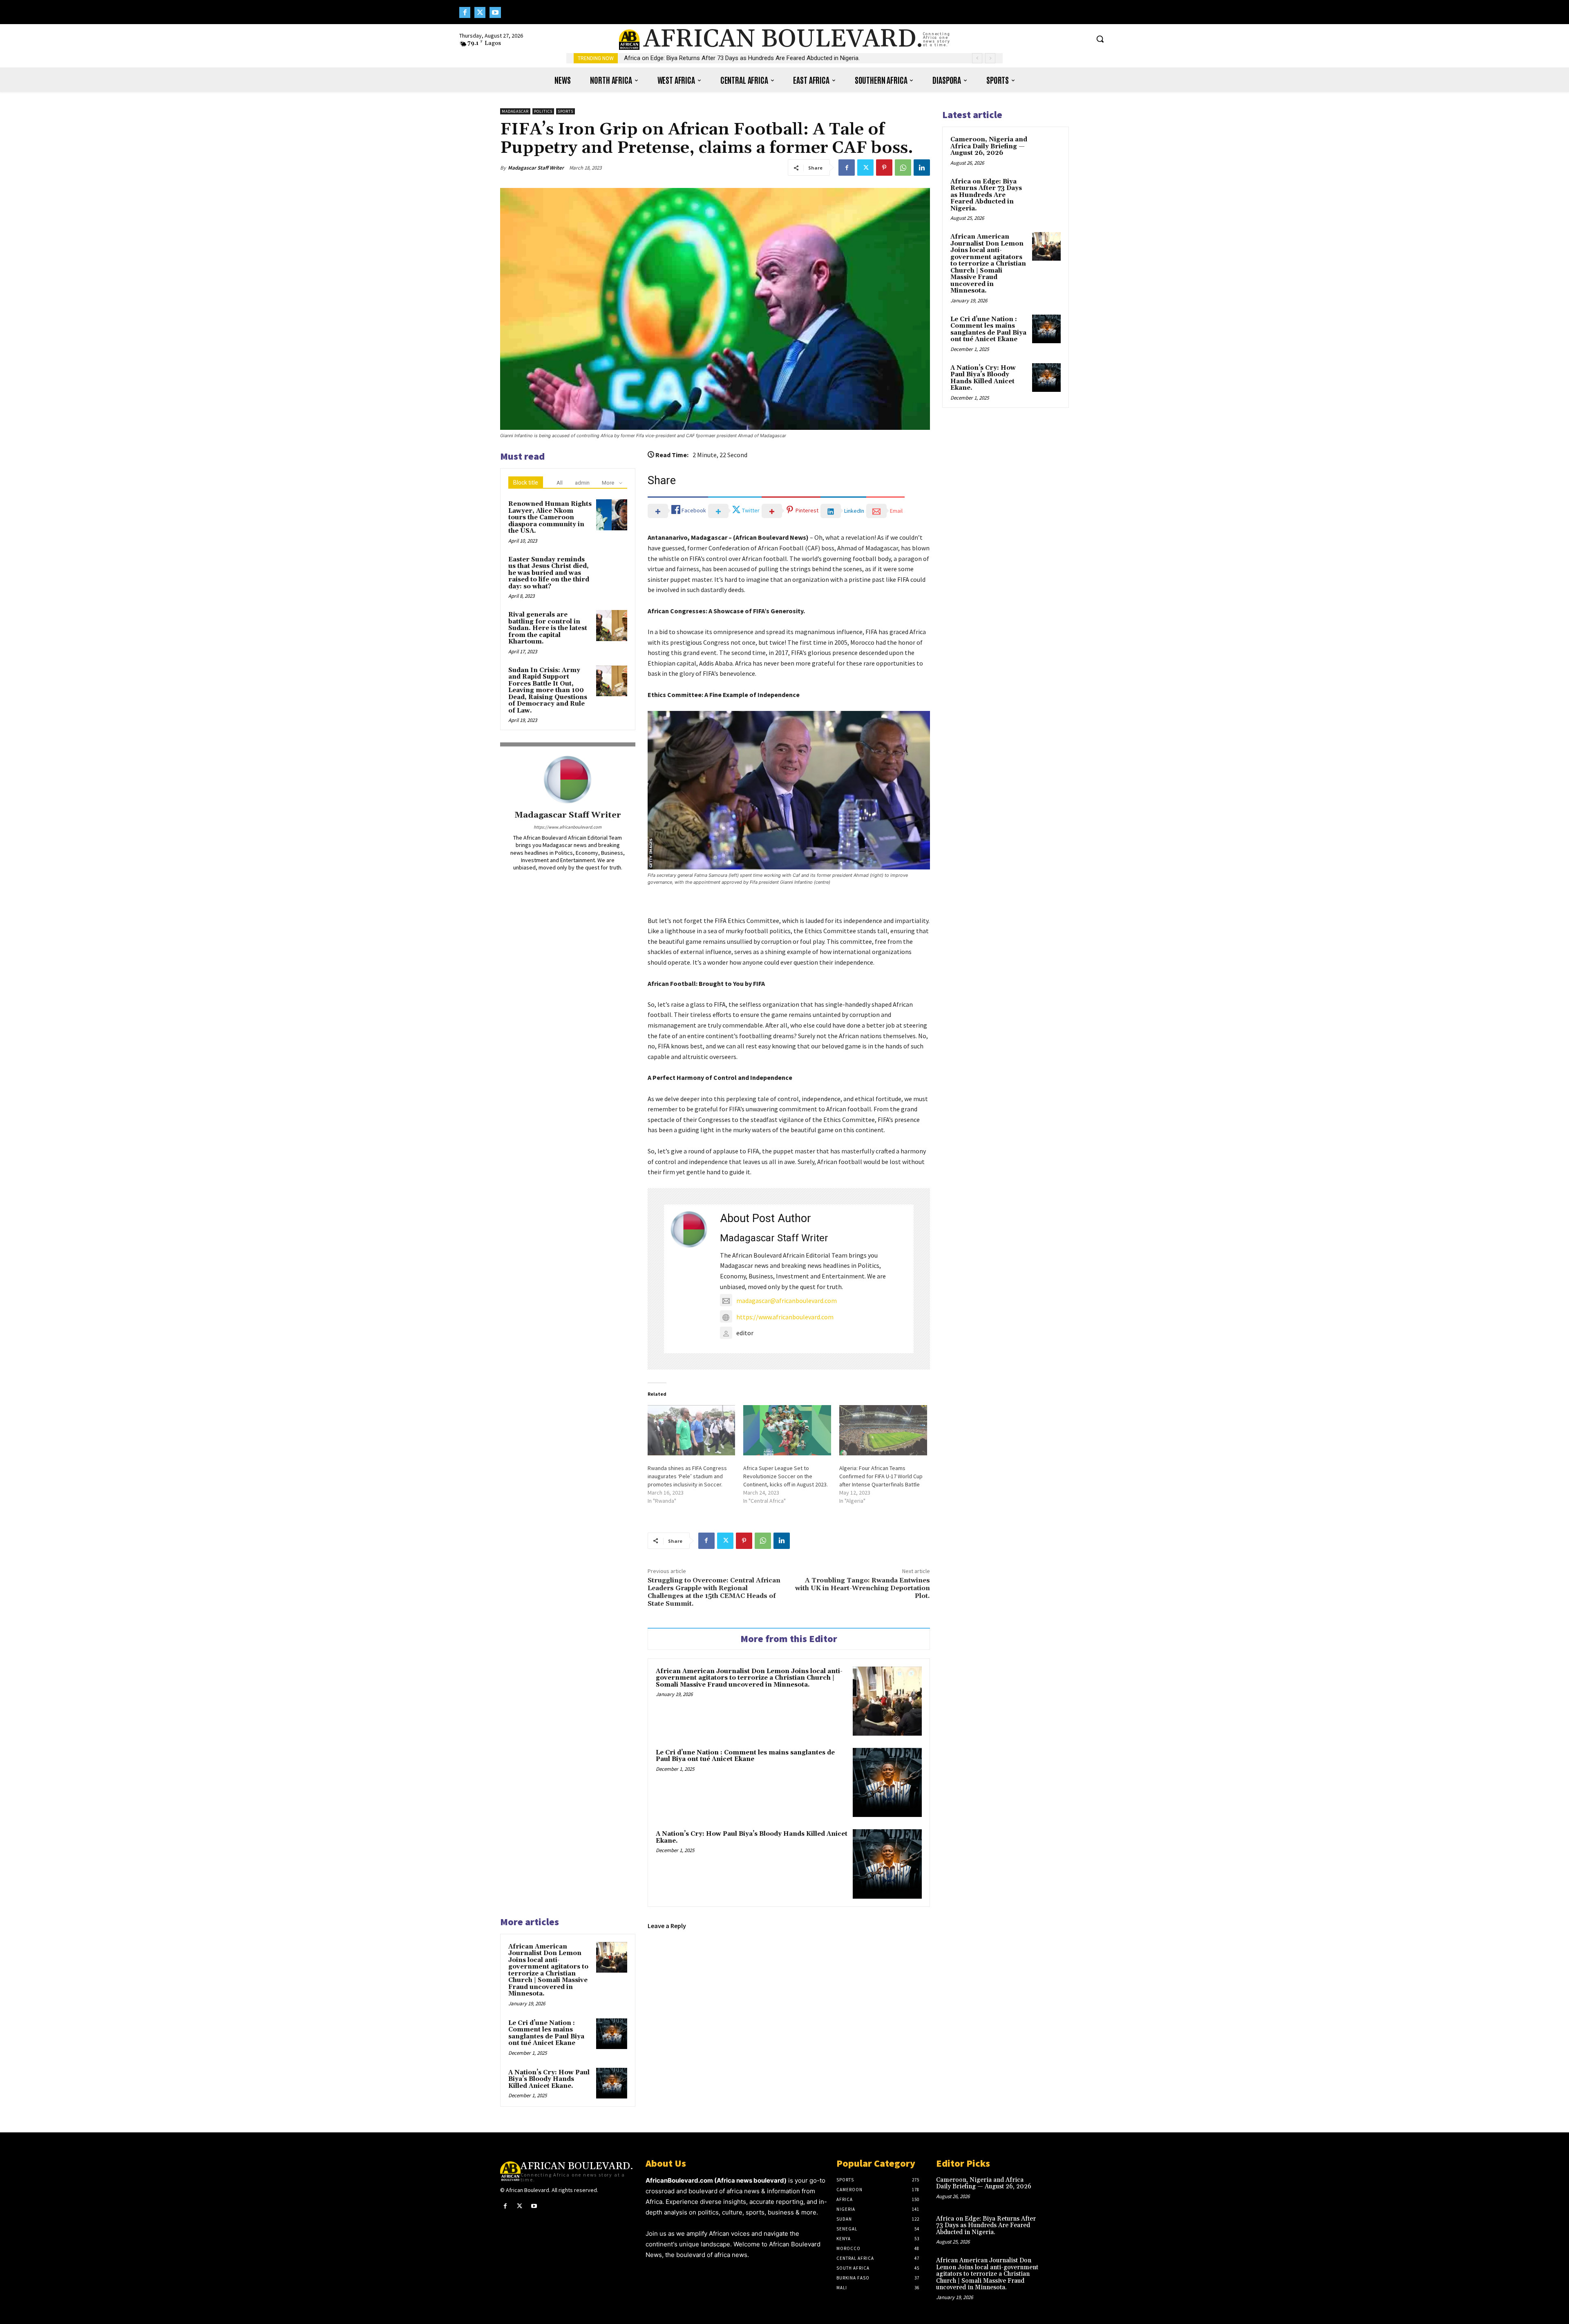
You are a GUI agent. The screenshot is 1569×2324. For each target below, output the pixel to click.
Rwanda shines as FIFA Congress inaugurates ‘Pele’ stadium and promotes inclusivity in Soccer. (687, 1476)
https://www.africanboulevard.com (568, 827)
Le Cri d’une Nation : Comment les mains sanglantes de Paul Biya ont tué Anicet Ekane (745, 1756)
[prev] (977, 58)
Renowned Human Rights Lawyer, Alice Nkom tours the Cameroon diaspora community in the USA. (550, 517)
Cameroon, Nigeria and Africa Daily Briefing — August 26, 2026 (989, 146)
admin (582, 483)
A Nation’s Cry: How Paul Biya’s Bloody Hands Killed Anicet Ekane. (752, 1837)
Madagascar (515, 111)
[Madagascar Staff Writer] (568, 780)
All (560, 483)
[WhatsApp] (903, 168)
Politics (543, 111)
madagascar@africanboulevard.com (787, 1301)
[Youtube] (495, 12)
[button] (1100, 39)
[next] (990, 58)
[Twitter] (480, 12)
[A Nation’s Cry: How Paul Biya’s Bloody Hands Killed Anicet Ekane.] (887, 1864)
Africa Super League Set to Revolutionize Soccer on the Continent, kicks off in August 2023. (786, 1476)
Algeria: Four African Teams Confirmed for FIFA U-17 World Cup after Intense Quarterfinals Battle (881, 1476)
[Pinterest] (884, 168)
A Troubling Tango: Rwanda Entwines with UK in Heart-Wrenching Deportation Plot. (863, 1588)
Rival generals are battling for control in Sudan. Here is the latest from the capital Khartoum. (548, 628)
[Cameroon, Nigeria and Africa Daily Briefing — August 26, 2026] (1046, 149)
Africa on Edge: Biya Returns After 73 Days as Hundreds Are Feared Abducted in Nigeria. (742, 58)
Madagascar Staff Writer (536, 168)
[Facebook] (465, 12)
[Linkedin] (922, 168)
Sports (565, 111)
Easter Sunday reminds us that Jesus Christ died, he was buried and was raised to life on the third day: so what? (549, 573)
